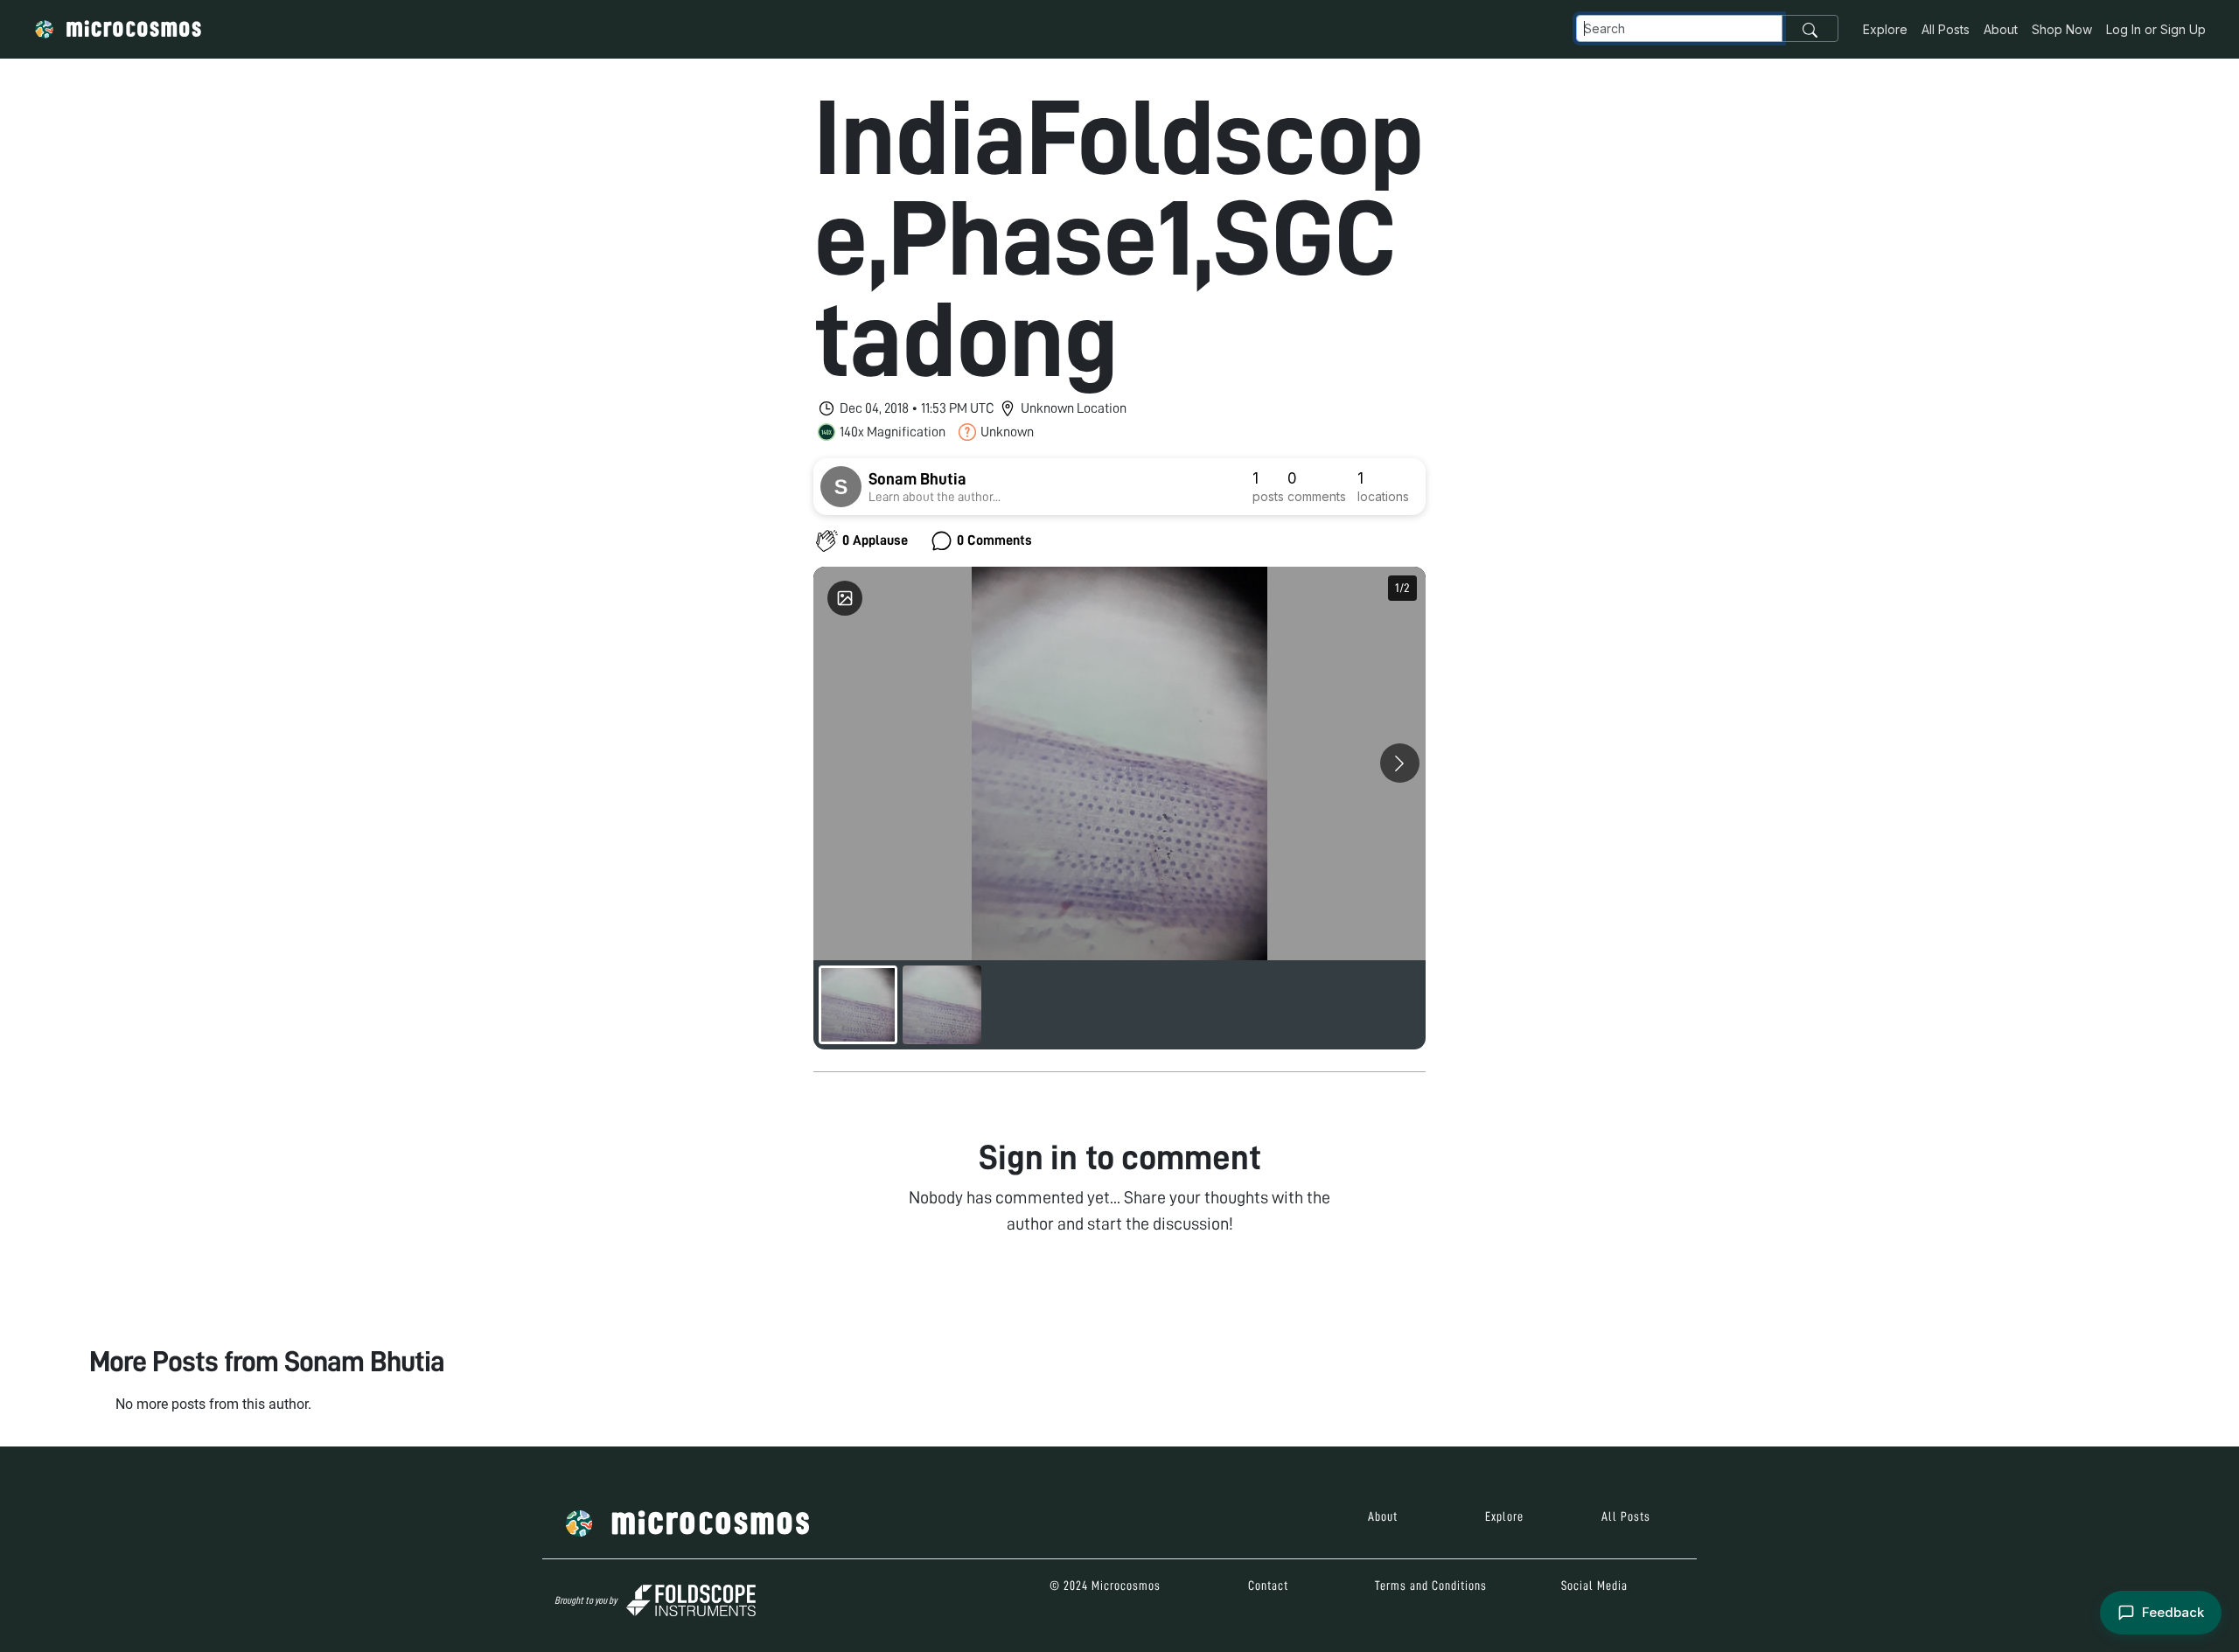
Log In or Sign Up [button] (2156, 29)
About (2001, 29)
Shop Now (2062, 29)
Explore (1885, 29)
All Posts (1946, 29)
